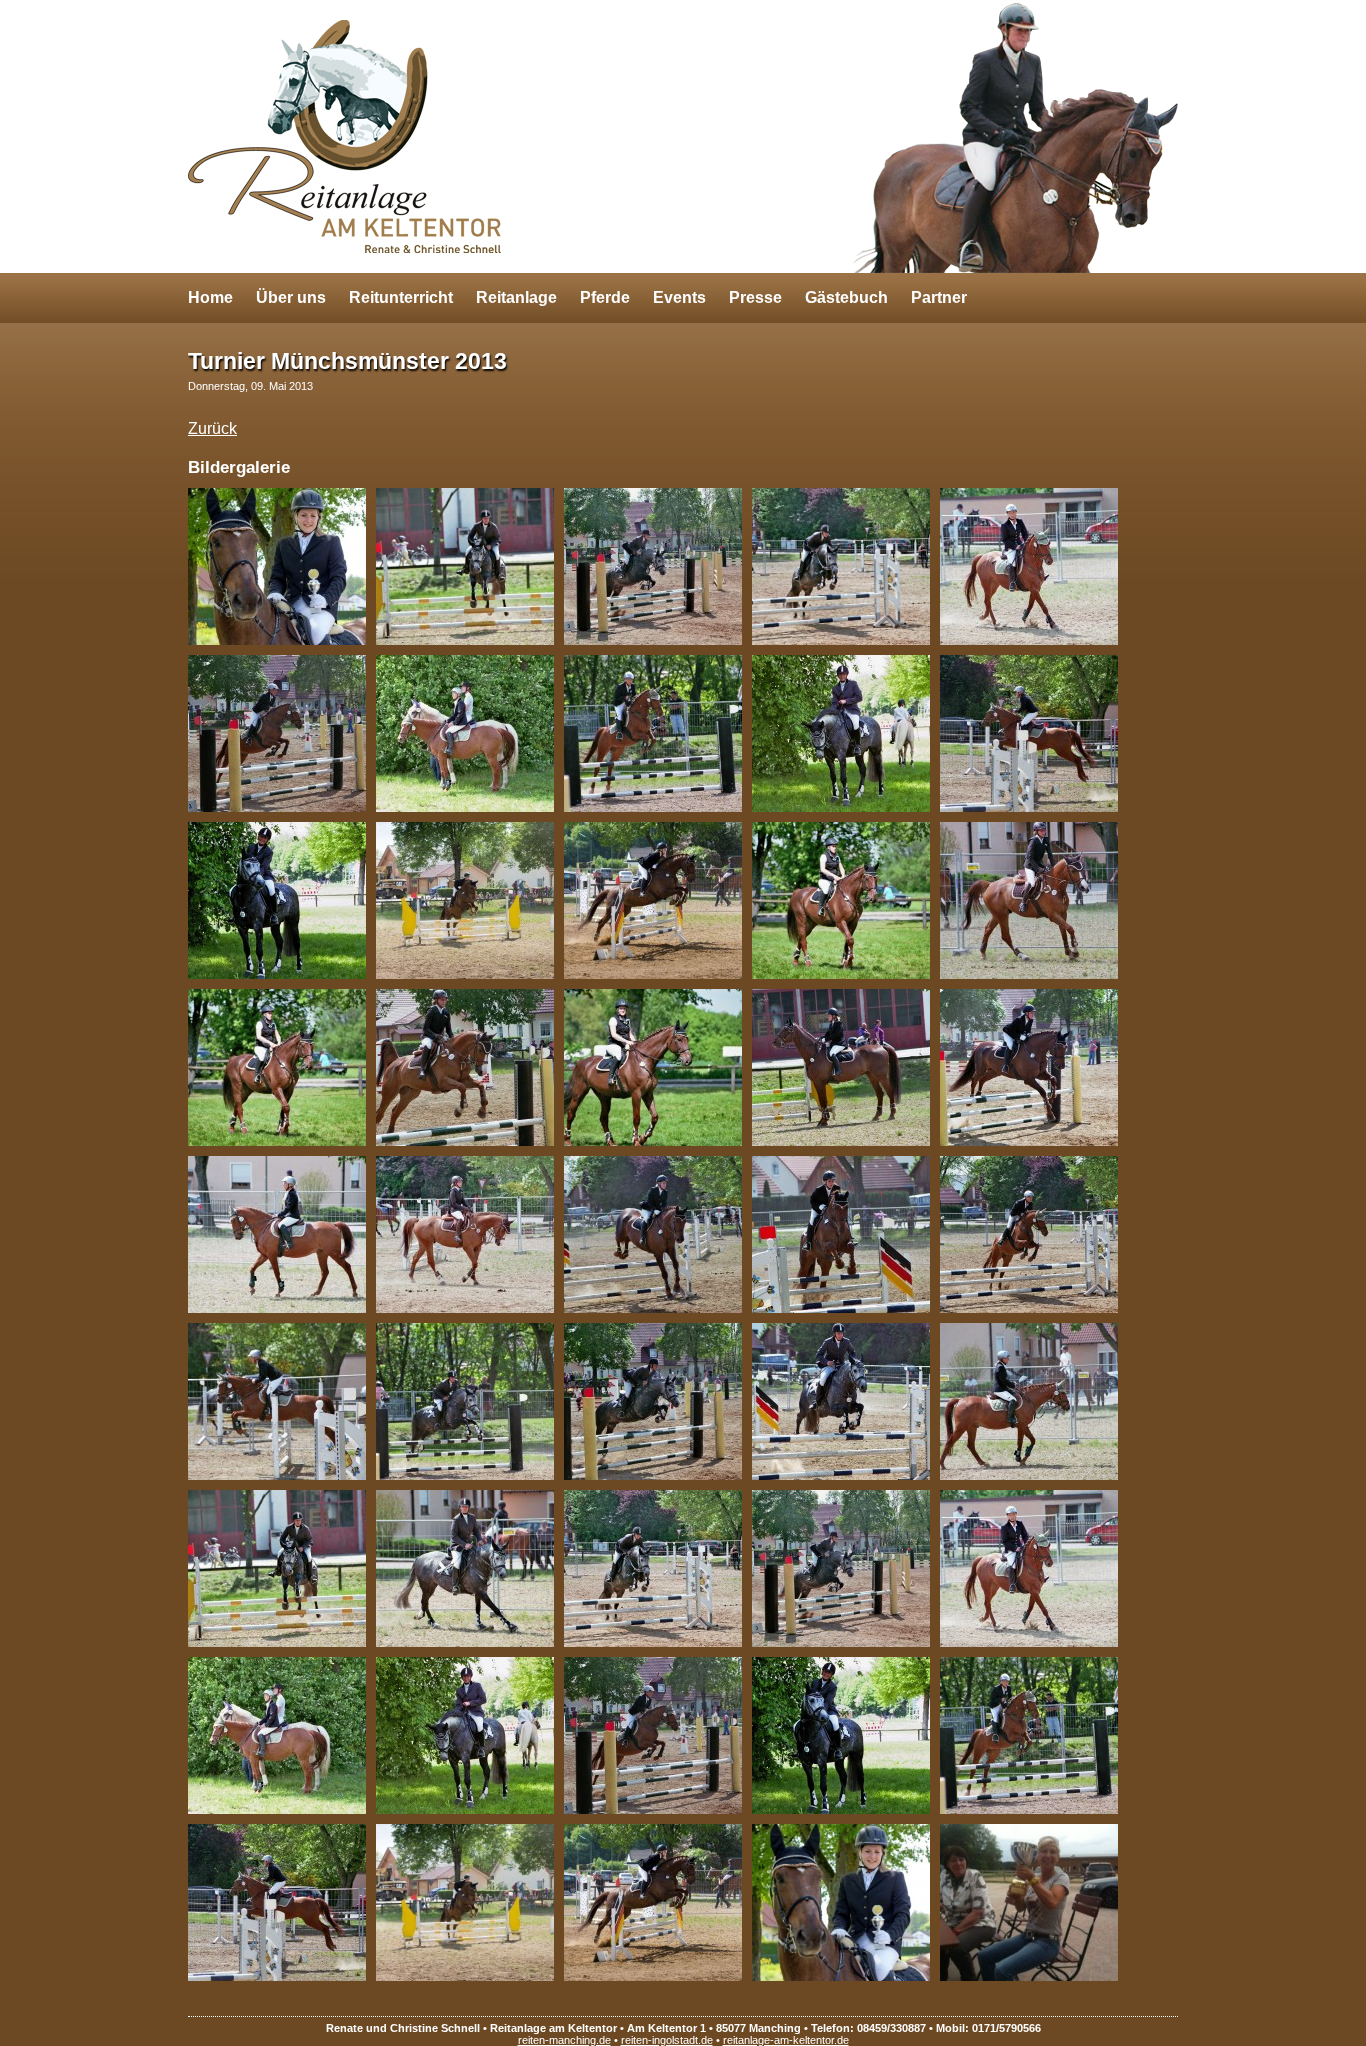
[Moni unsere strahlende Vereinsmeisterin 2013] (1034, 1902)
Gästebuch (846, 297)
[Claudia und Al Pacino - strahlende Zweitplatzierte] (658, 1067)
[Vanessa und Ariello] (470, 1067)
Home (210, 297)
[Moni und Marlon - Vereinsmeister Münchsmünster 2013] (1034, 566)
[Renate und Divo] (470, 566)
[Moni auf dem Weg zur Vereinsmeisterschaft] (1034, 733)
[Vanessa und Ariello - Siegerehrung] (1034, 900)
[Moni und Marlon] (470, 733)
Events (679, 297)
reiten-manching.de (564, 2040)
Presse (755, 297)
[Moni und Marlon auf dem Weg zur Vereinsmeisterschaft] (282, 733)
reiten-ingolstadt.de (667, 2040)
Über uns (291, 297)
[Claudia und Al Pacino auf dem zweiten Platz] (282, 566)
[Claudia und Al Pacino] (470, 900)
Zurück (212, 428)
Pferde (605, 297)
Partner (939, 297)
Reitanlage (516, 297)
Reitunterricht (401, 297)
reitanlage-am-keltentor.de (786, 2040)
